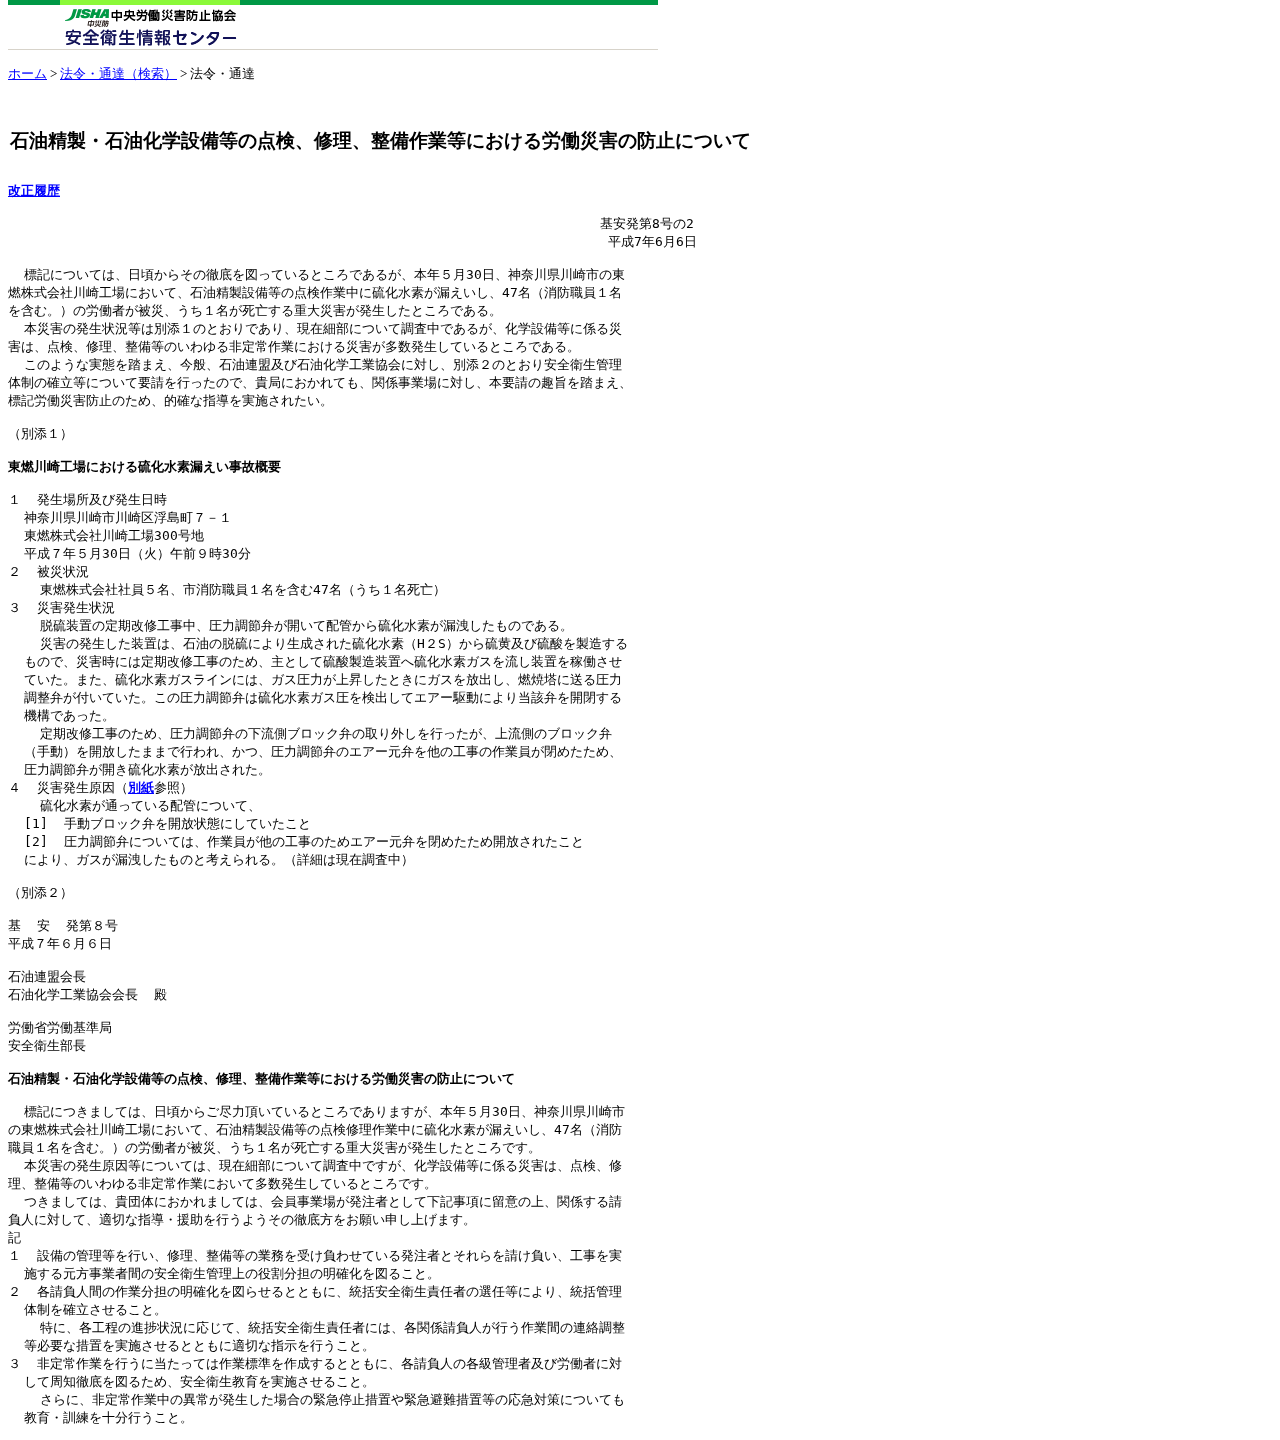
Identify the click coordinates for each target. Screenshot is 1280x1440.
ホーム (27, 73)
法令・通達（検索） (118, 73)
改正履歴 (34, 190)
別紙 (141, 787)
